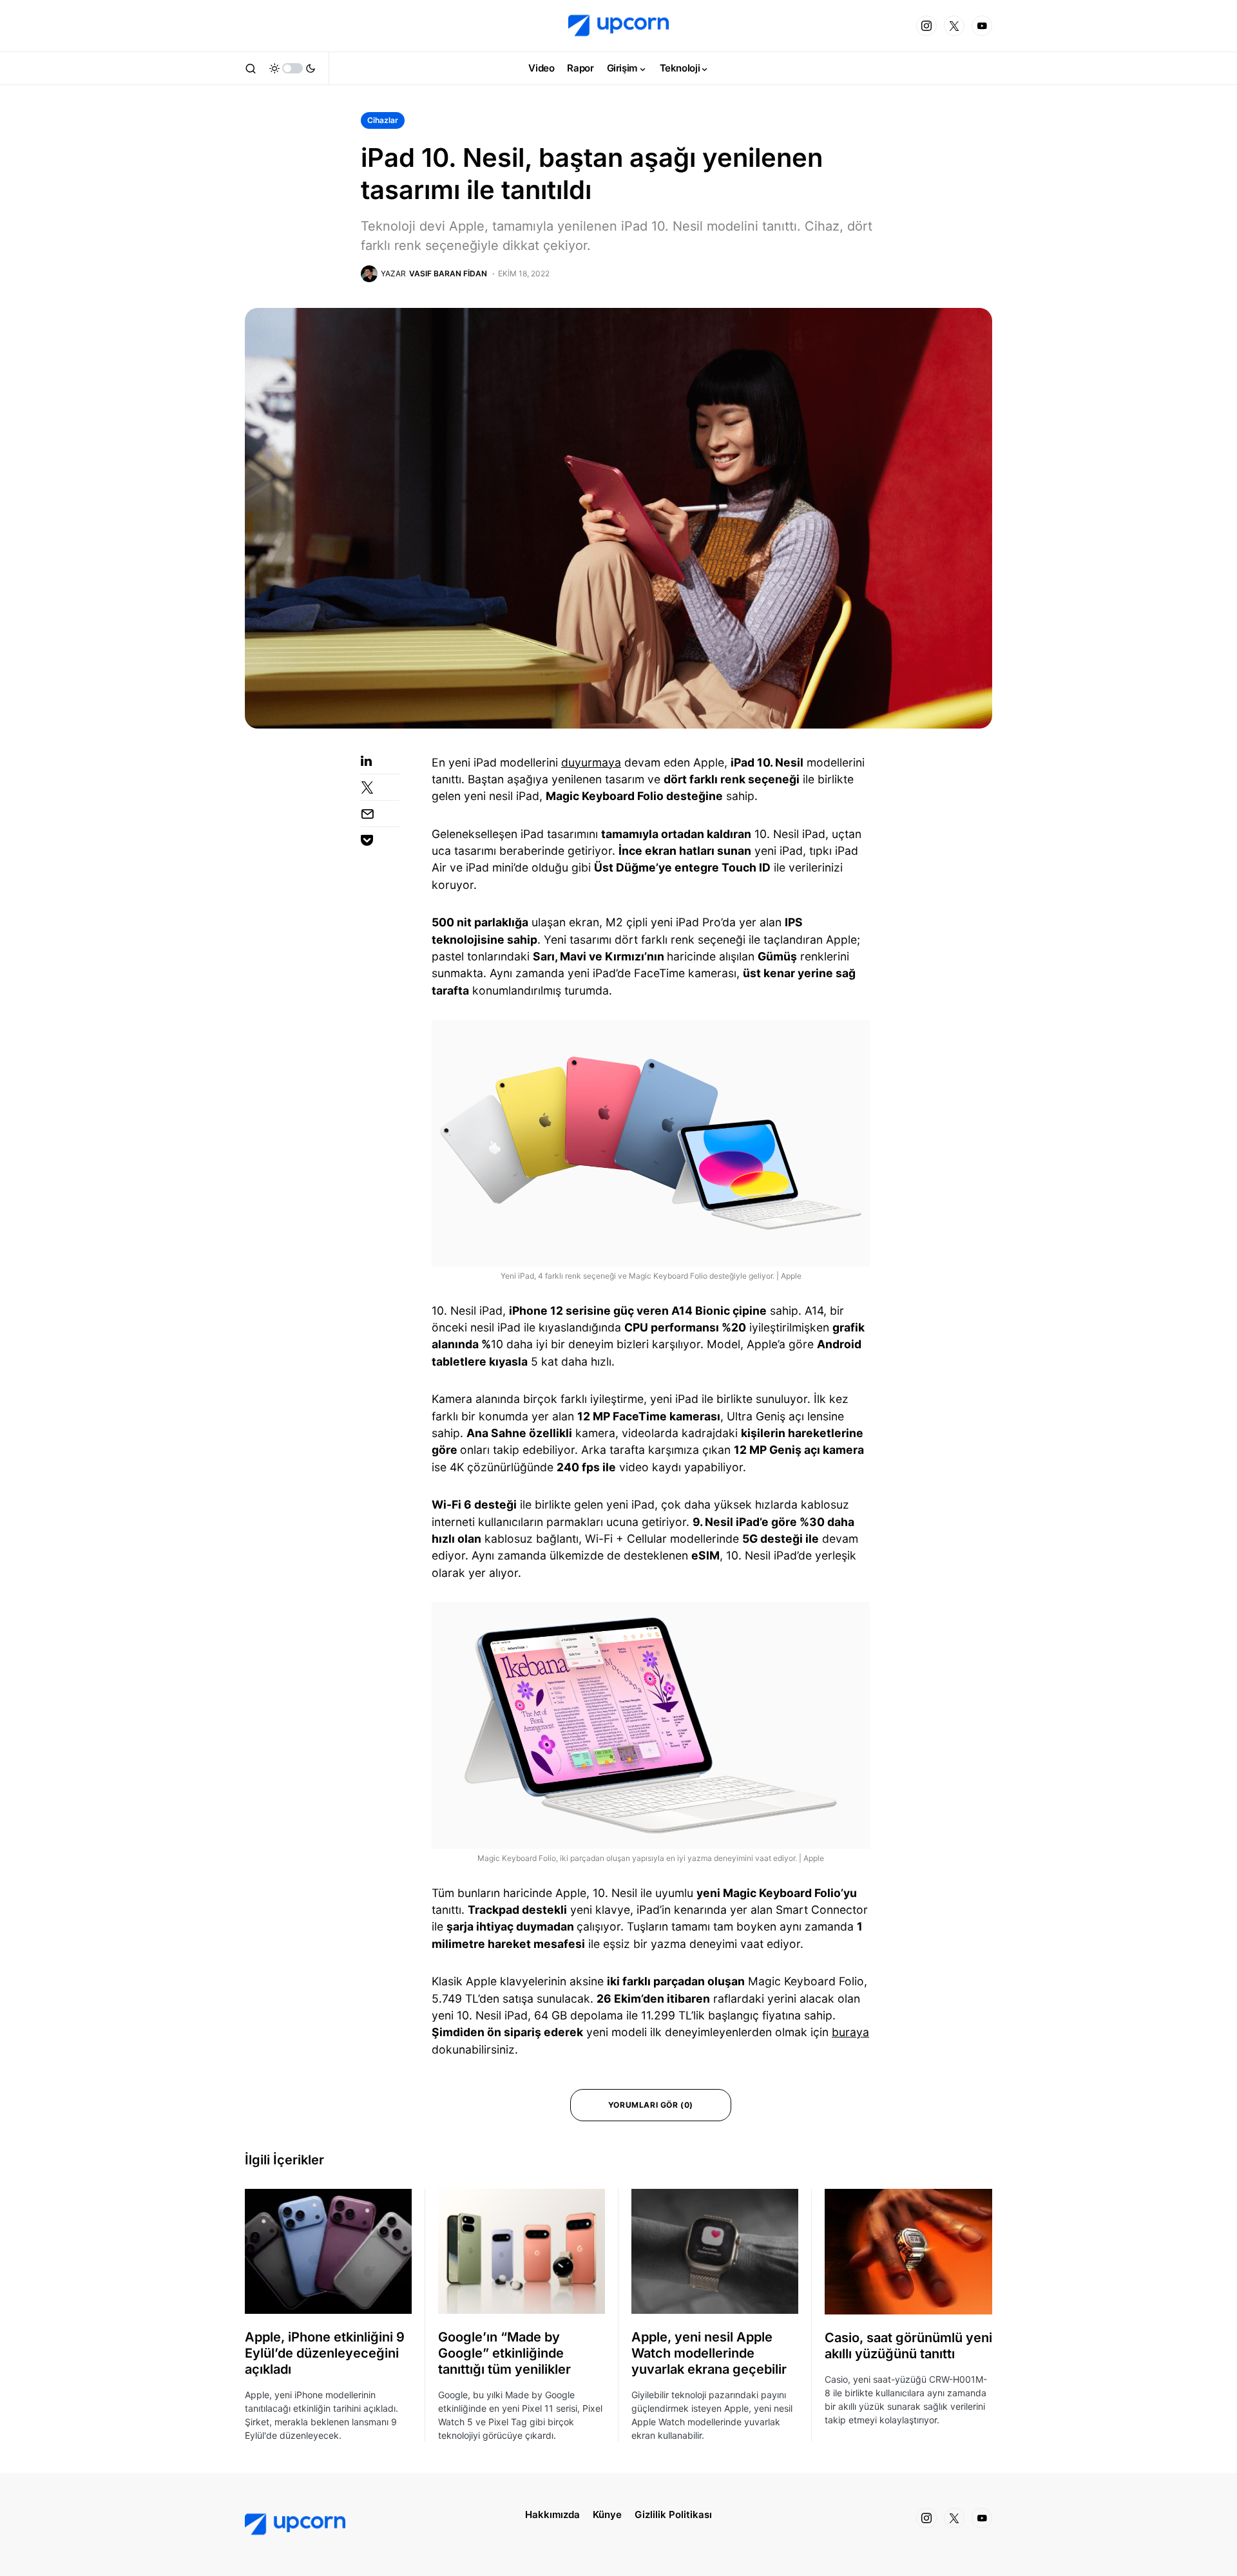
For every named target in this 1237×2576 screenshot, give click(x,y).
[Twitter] (954, 26)
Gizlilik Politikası (673, 2514)
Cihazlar (383, 120)
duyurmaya (591, 762)
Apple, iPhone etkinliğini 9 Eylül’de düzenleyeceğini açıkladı (325, 2353)
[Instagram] (926, 26)
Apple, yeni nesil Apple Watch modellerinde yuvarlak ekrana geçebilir (709, 2353)
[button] (251, 68)
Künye (607, 2514)
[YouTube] (982, 26)
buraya (850, 2032)
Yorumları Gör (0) (651, 2105)
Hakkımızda (552, 2514)
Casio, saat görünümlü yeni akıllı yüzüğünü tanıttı (908, 2346)
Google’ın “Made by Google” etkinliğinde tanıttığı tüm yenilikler (504, 2353)
